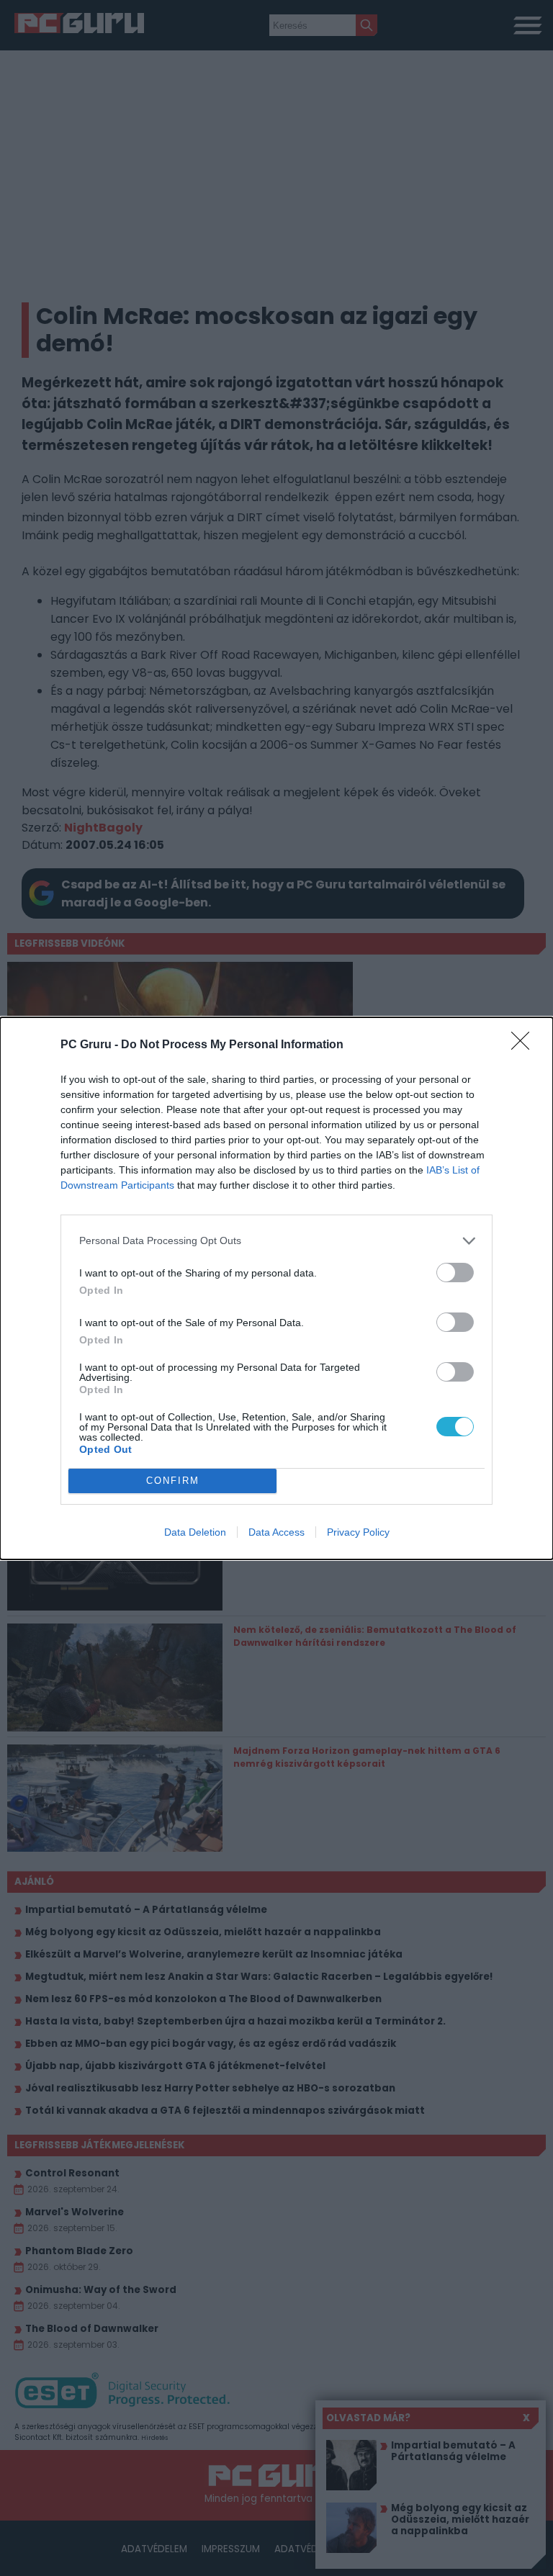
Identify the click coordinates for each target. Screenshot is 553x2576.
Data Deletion (195, 1532)
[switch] (455, 1273)
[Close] (525, 1045)
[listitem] (276, 1241)
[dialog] (276, 1288)
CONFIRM (173, 1481)
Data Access (276, 1532)
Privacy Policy (358, 1532)
